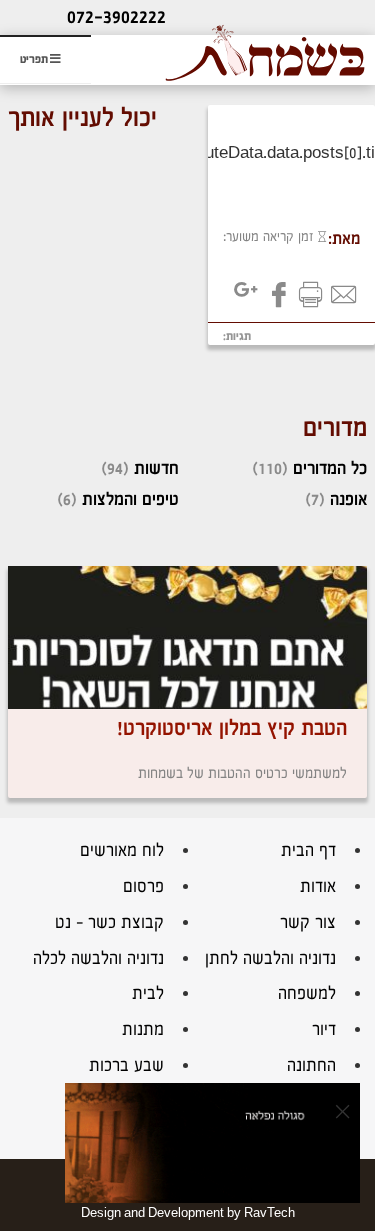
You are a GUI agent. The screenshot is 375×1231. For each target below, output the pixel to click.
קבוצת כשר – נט (109, 922)
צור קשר (308, 922)
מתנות (143, 1029)
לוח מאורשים (122, 850)
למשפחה (307, 993)
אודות (318, 886)
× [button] (342, 1111)
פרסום (143, 886)
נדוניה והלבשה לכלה (98, 958)
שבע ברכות (126, 1065)
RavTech (269, 1213)
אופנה (348, 499)
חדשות (156, 468)
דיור (324, 1029)
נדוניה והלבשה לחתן (270, 958)
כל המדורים (330, 468)
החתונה (311, 1065)
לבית (148, 993)
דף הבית (308, 850)
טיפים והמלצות (130, 499)
